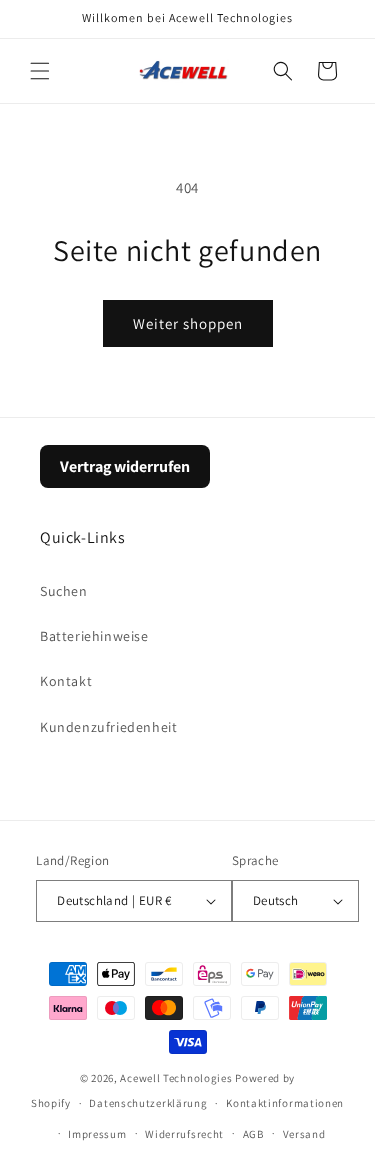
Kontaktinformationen (285, 1103)
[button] (40, 71)
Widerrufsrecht (184, 1134)
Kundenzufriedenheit (108, 727)
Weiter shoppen (188, 323)
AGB (253, 1134)
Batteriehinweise (94, 636)
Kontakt (66, 681)
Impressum (97, 1134)
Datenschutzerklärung (148, 1103)
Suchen (64, 591)
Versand (304, 1134)
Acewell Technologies (176, 1078)
